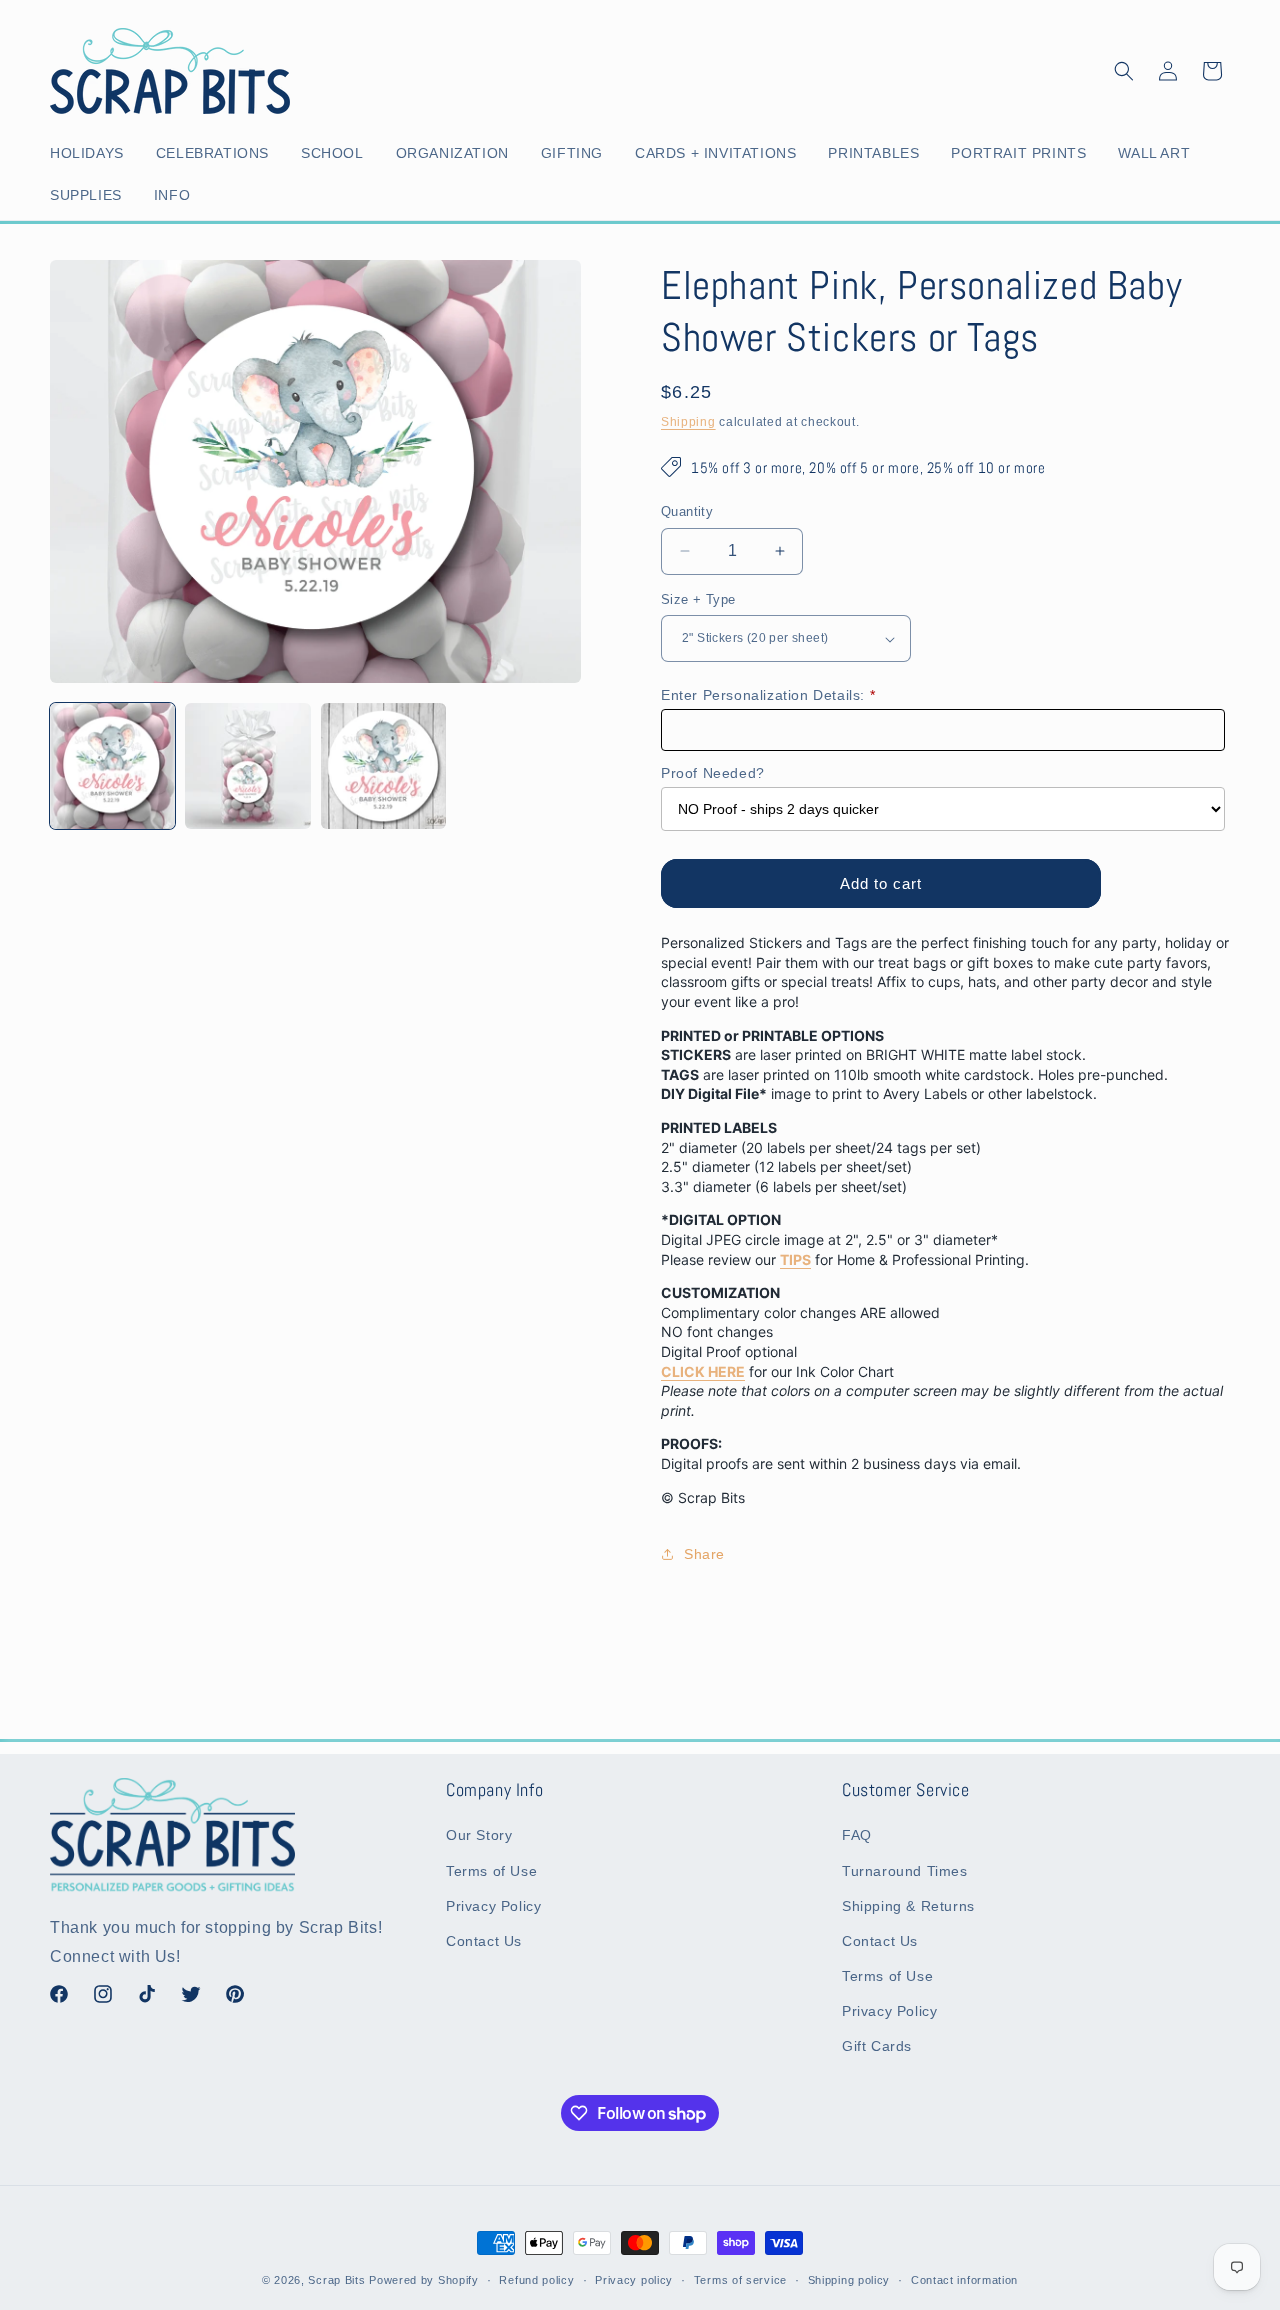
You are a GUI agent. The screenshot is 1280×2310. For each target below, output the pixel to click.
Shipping (688, 422)
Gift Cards (877, 2047)
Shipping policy (849, 2280)
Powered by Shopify (424, 2280)
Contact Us (484, 1941)
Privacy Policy (493, 1906)
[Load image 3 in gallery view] (383, 765)
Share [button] (704, 1554)
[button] (91, 153)
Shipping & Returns (908, 1906)
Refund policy (536, 2280)
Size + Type (698, 599)
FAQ (857, 1836)
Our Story (479, 1836)
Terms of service (740, 2280)
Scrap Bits (336, 2280)
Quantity (687, 511)
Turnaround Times (905, 1871)
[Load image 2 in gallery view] (247, 765)
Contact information (964, 2280)
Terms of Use (491, 1871)
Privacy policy (634, 2280)
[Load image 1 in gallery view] (112, 765)
